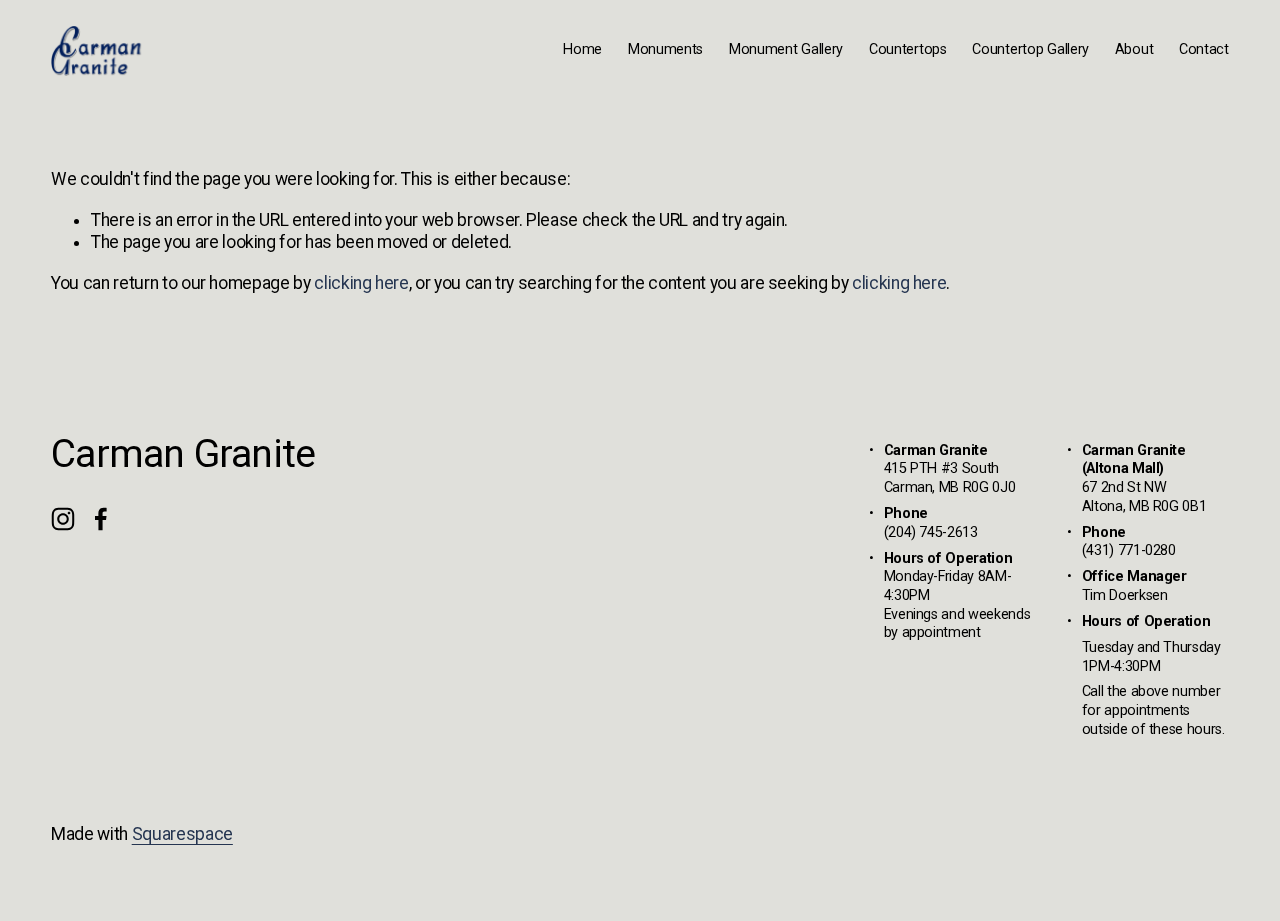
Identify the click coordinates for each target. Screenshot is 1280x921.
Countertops (908, 49)
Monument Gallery (786, 49)
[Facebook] (101, 519)
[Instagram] (63, 519)
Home (582, 49)
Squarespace (182, 834)
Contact (1204, 49)
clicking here (361, 283)
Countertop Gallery (1030, 49)
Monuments (665, 49)
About (1134, 49)
